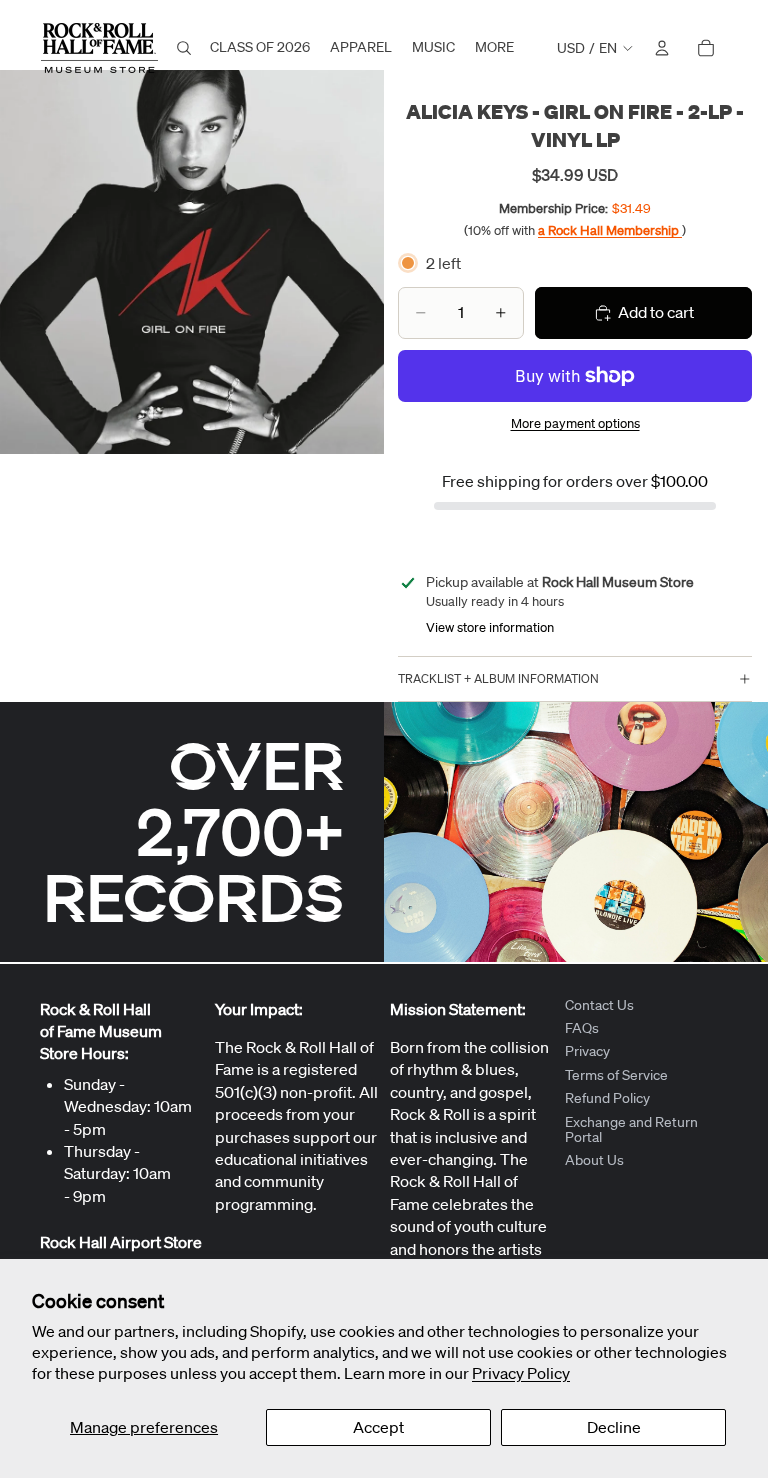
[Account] (662, 48)
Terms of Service (616, 1075)
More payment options (575, 423)
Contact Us (599, 1005)
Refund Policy (607, 1099)
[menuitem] (494, 48)
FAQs (582, 1028)
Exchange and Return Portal (631, 1129)
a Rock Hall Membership (610, 230)
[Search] (184, 48)
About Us (594, 1161)
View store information (490, 627)
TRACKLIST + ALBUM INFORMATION (498, 678)
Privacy (587, 1052)
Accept (378, 1427)
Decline (614, 1427)
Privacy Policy (521, 1373)
